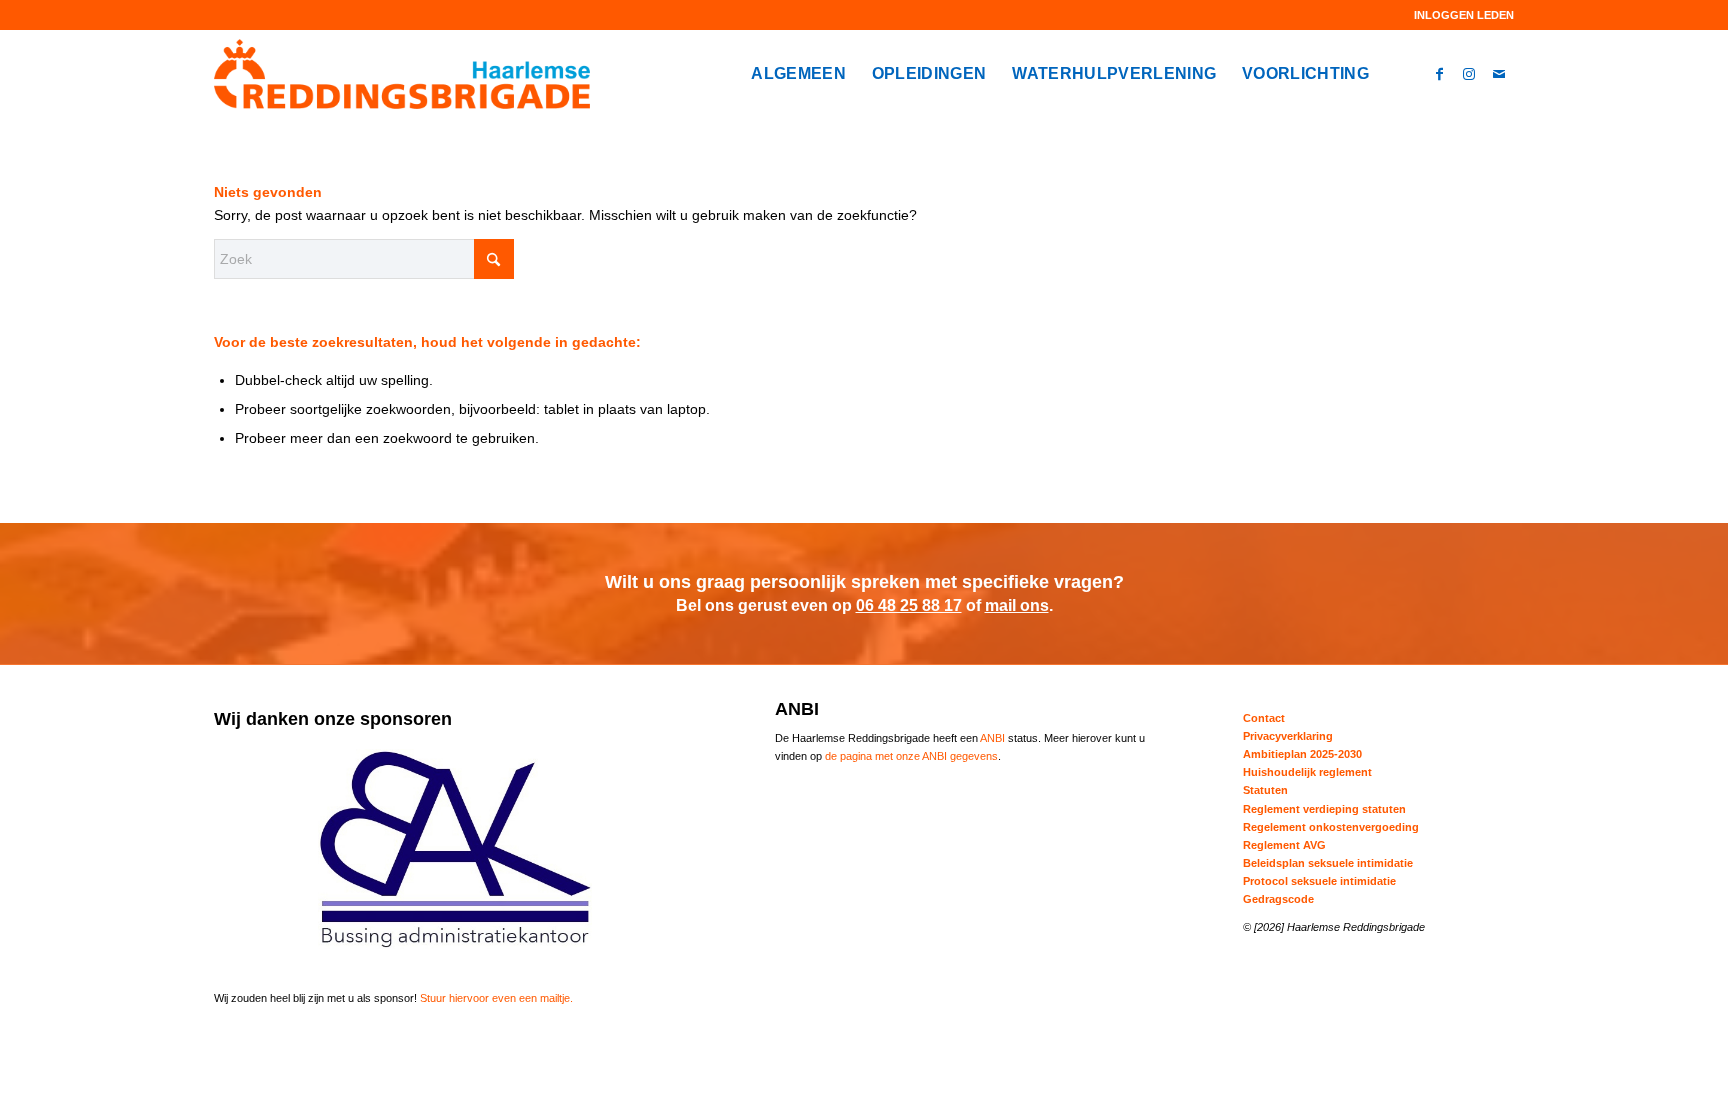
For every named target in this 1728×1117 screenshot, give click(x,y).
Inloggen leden (1464, 15)
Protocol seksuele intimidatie (1319, 881)
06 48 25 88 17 (909, 605)
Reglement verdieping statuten (1324, 809)
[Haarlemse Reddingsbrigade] (402, 74)
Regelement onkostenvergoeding (1331, 827)
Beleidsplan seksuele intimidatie (1328, 863)
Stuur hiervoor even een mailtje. (496, 998)
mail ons (1017, 605)
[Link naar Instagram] (1469, 73)
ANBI (992, 738)
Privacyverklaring (1288, 736)
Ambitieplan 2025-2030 (1302, 754)
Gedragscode (1278, 899)
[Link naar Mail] (1499, 73)
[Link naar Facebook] (1439, 73)
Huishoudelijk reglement (1307, 772)
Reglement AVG (1284, 845)
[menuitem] (1459, 15)
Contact (1264, 718)
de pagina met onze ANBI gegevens (911, 756)
